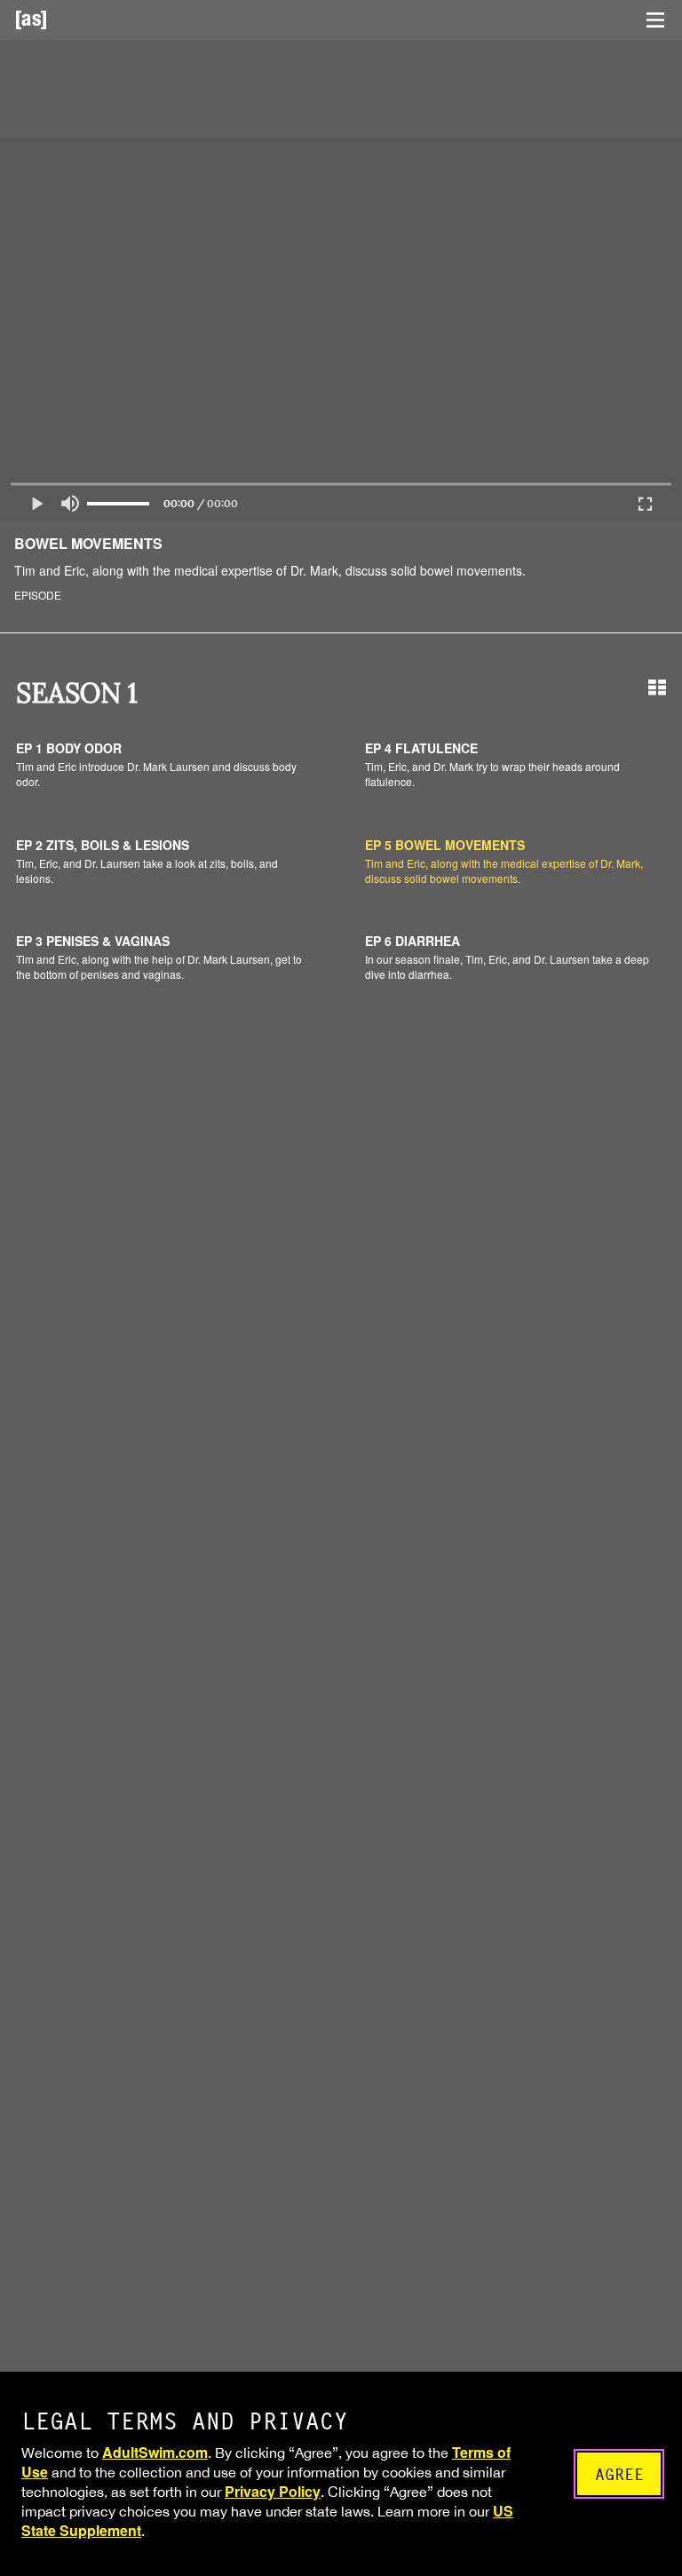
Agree (619, 2474)
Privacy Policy (273, 2491)
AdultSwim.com (155, 2452)
